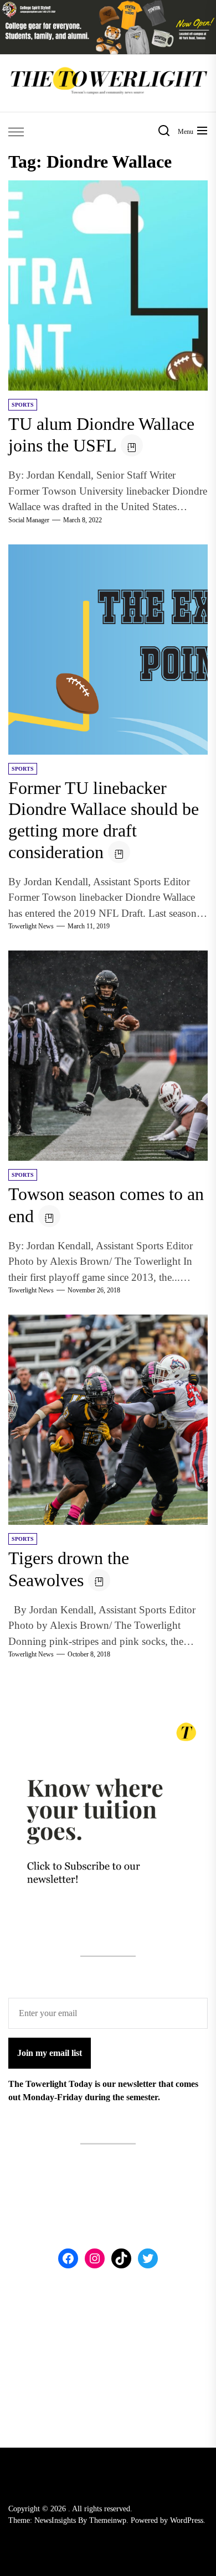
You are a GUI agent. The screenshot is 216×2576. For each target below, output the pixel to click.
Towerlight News (31, 926)
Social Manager (29, 520)
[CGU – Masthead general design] (108, 6)
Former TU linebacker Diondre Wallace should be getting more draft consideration (104, 820)
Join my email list (50, 2053)
